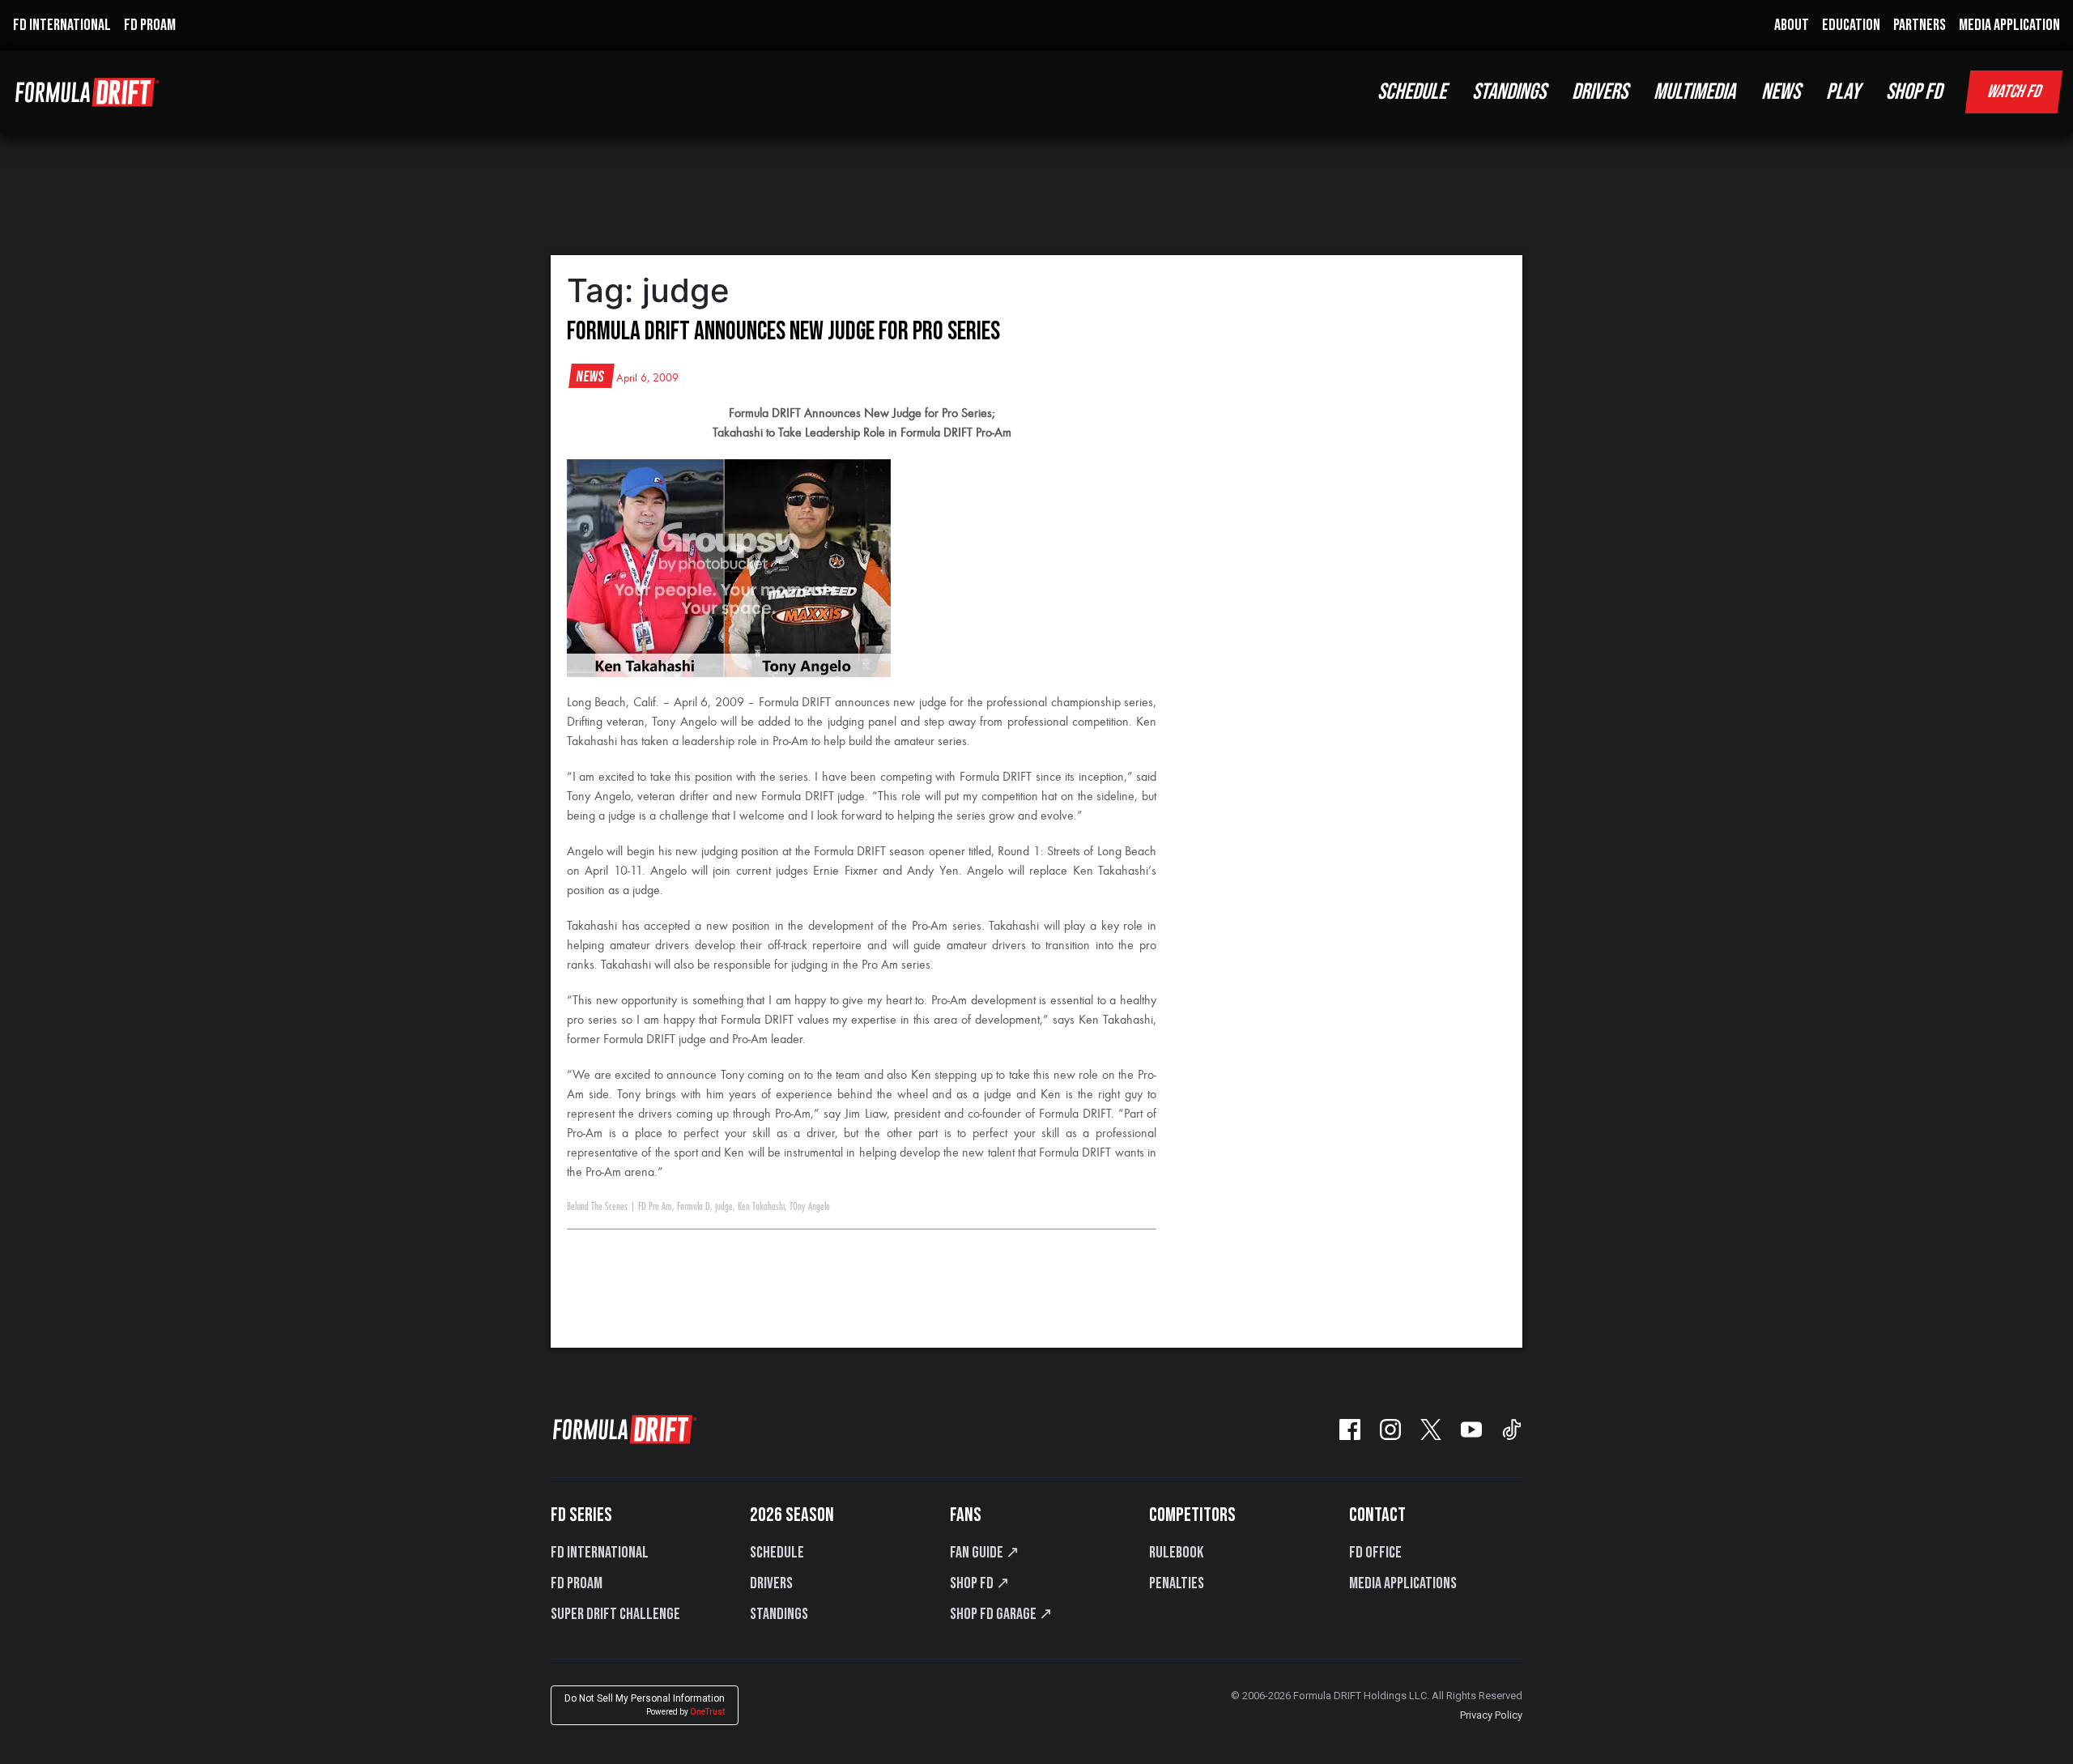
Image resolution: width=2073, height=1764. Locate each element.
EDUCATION (1851, 25)
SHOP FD (1914, 92)
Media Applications (1403, 1583)
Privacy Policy (1491, 1715)
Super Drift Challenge (615, 1614)
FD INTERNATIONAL (62, 25)
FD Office (1375, 1553)
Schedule (777, 1553)
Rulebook (1176, 1553)
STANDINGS (1509, 92)
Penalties (1177, 1583)
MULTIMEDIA (1694, 92)
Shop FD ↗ (980, 1583)
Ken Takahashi (761, 1207)
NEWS (1781, 92)
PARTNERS (1920, 25)
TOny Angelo (810, 1207)
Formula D (694, 1207)
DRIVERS (1600, 92)
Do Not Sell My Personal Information (645, 1704)
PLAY (1843, 92)
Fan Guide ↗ (985, 1553)
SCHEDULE (1412, 92)
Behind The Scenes (597, 1207)
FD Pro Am (655, 1207)
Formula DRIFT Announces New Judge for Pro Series (783, 332)
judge (724, 1207)
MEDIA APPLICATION (2009, 25)
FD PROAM (150, 25)
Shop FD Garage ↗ (1001, 1614)
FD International (600, 1553)
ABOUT (1792, 25)
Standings (779, 1614)
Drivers (771, 1583)
